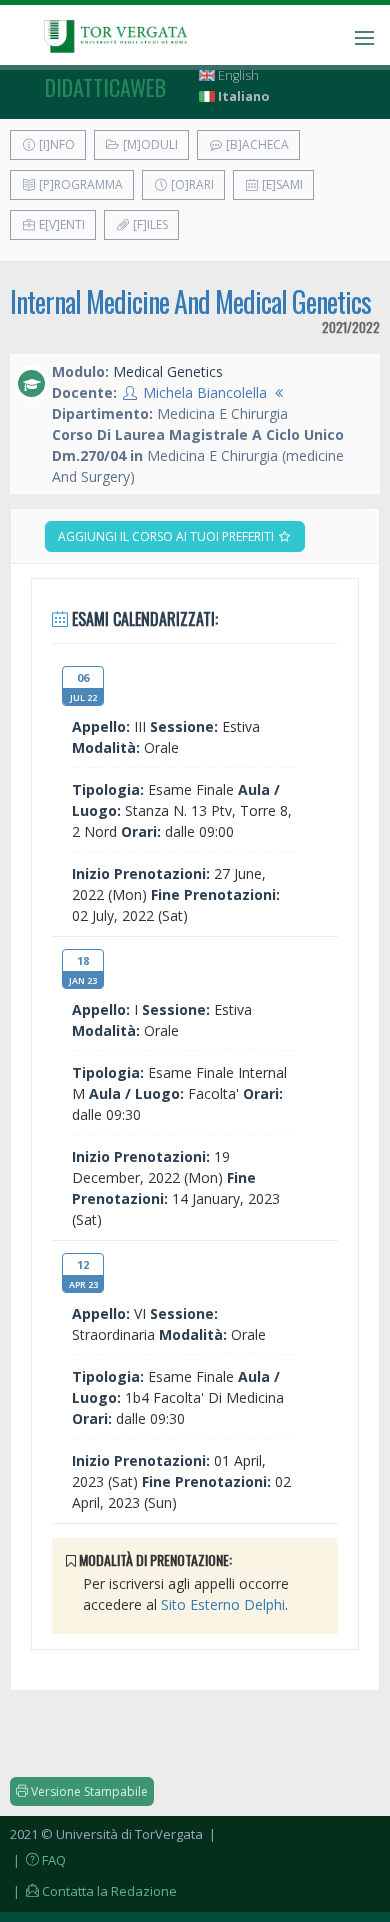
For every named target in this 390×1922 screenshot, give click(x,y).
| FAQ (38, 1860)
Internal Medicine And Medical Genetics (190, 301)
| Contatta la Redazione (93, 1891)
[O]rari (191, 184)
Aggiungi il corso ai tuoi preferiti (167, 536)
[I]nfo (55, 144)
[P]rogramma (79, 184)
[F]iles (149, 224)
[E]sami (281, 184)
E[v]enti (60, 224)
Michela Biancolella (205, 392)
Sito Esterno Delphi (223, 1604)
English (237, 75)
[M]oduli (149, 144)
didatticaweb (105, 87)
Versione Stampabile (88, 1791)
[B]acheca (256, 144)
